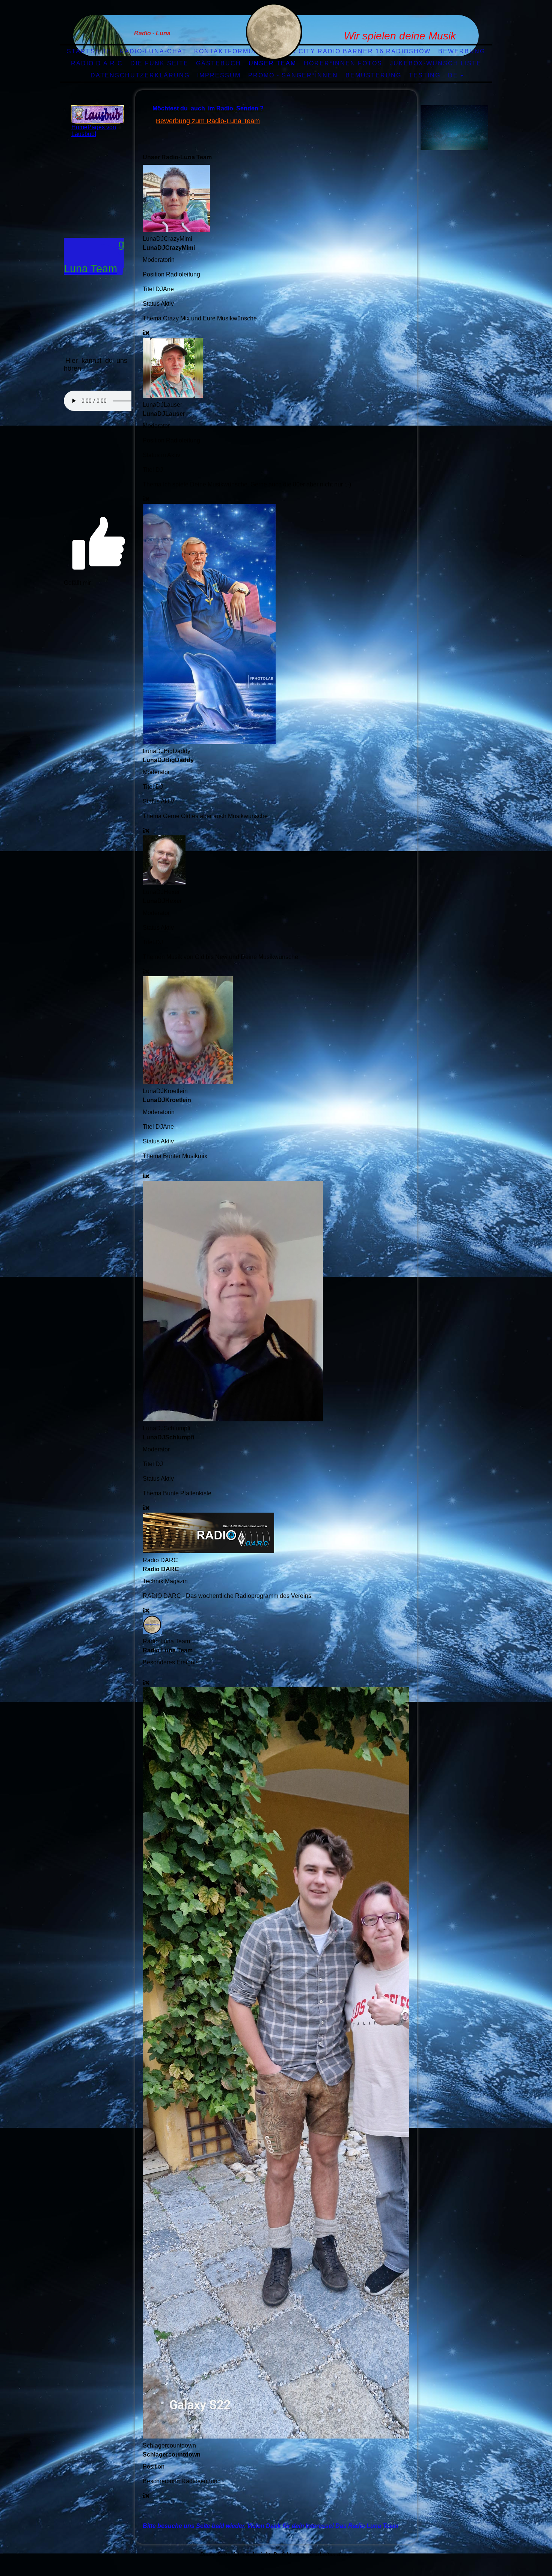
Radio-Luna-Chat (153, 51)
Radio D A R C (97, 63)
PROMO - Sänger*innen (293, 75)
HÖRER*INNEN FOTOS (343, 63)
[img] (274, 32)
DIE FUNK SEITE (159, 63)
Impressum (219, 75)
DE (453, 75)
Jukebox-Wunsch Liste (436, 63)
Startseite (89, 51)
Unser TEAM (272, 63)
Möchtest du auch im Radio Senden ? (208, 108)
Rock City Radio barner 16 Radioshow (353, 51)
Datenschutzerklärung (140, 75)
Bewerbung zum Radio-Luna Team (208, 121)
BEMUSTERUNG (373, 75)
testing (425, 75)
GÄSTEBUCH (219, 63)
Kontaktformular (231, 51)
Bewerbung (462, 51)
